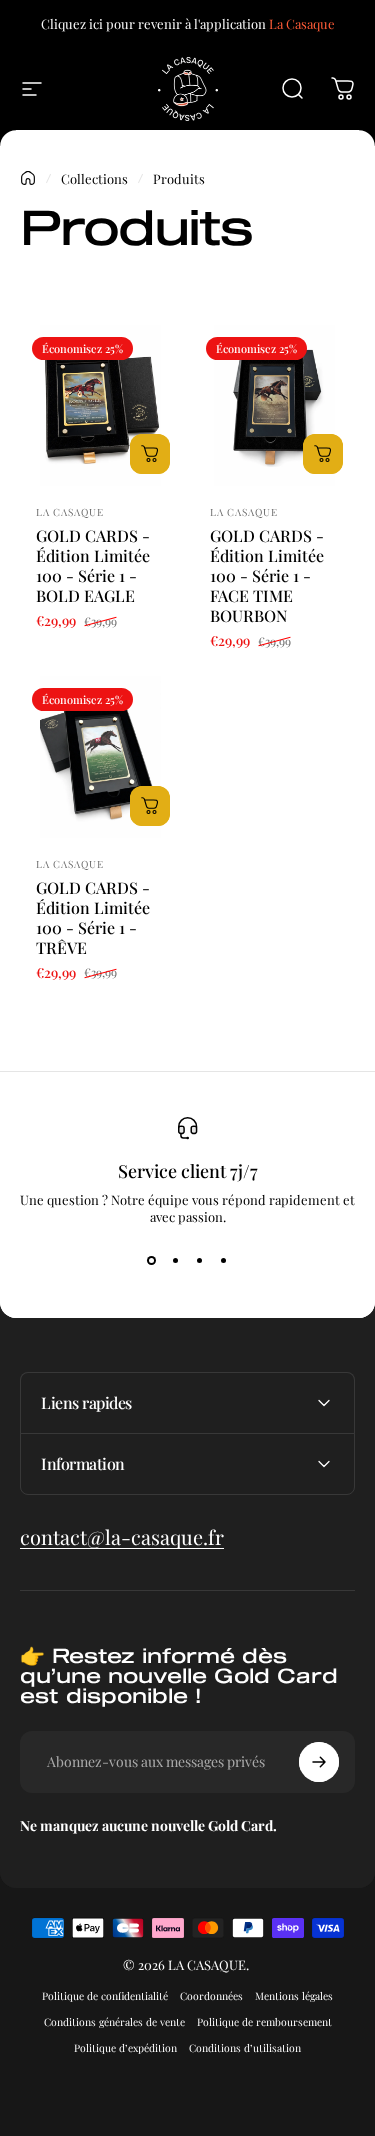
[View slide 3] (200, 1261)
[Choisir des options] (150, 454)
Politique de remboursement (264, 2022)
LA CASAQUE (70, 512)
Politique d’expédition (125, 2048)
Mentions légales (294, 1996)
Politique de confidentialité (105, 1996)
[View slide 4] (224, 1261)
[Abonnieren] (319, 1762)
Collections (94, 178)
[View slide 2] (176, 1261)
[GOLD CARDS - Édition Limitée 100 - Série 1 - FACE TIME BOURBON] (275, 406)
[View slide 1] (152, 1261)
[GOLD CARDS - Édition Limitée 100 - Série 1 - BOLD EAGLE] (101, 406)
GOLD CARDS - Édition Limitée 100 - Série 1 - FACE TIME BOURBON (267, 575)
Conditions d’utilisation (245, 2048)
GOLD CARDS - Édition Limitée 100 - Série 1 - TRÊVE (93, 917)
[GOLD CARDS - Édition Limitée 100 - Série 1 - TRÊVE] (101, 757)
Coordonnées (211, 1996)
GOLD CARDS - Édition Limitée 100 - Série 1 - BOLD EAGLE (93, 565)
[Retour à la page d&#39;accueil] (28, 178)
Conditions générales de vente (114, 2022)
